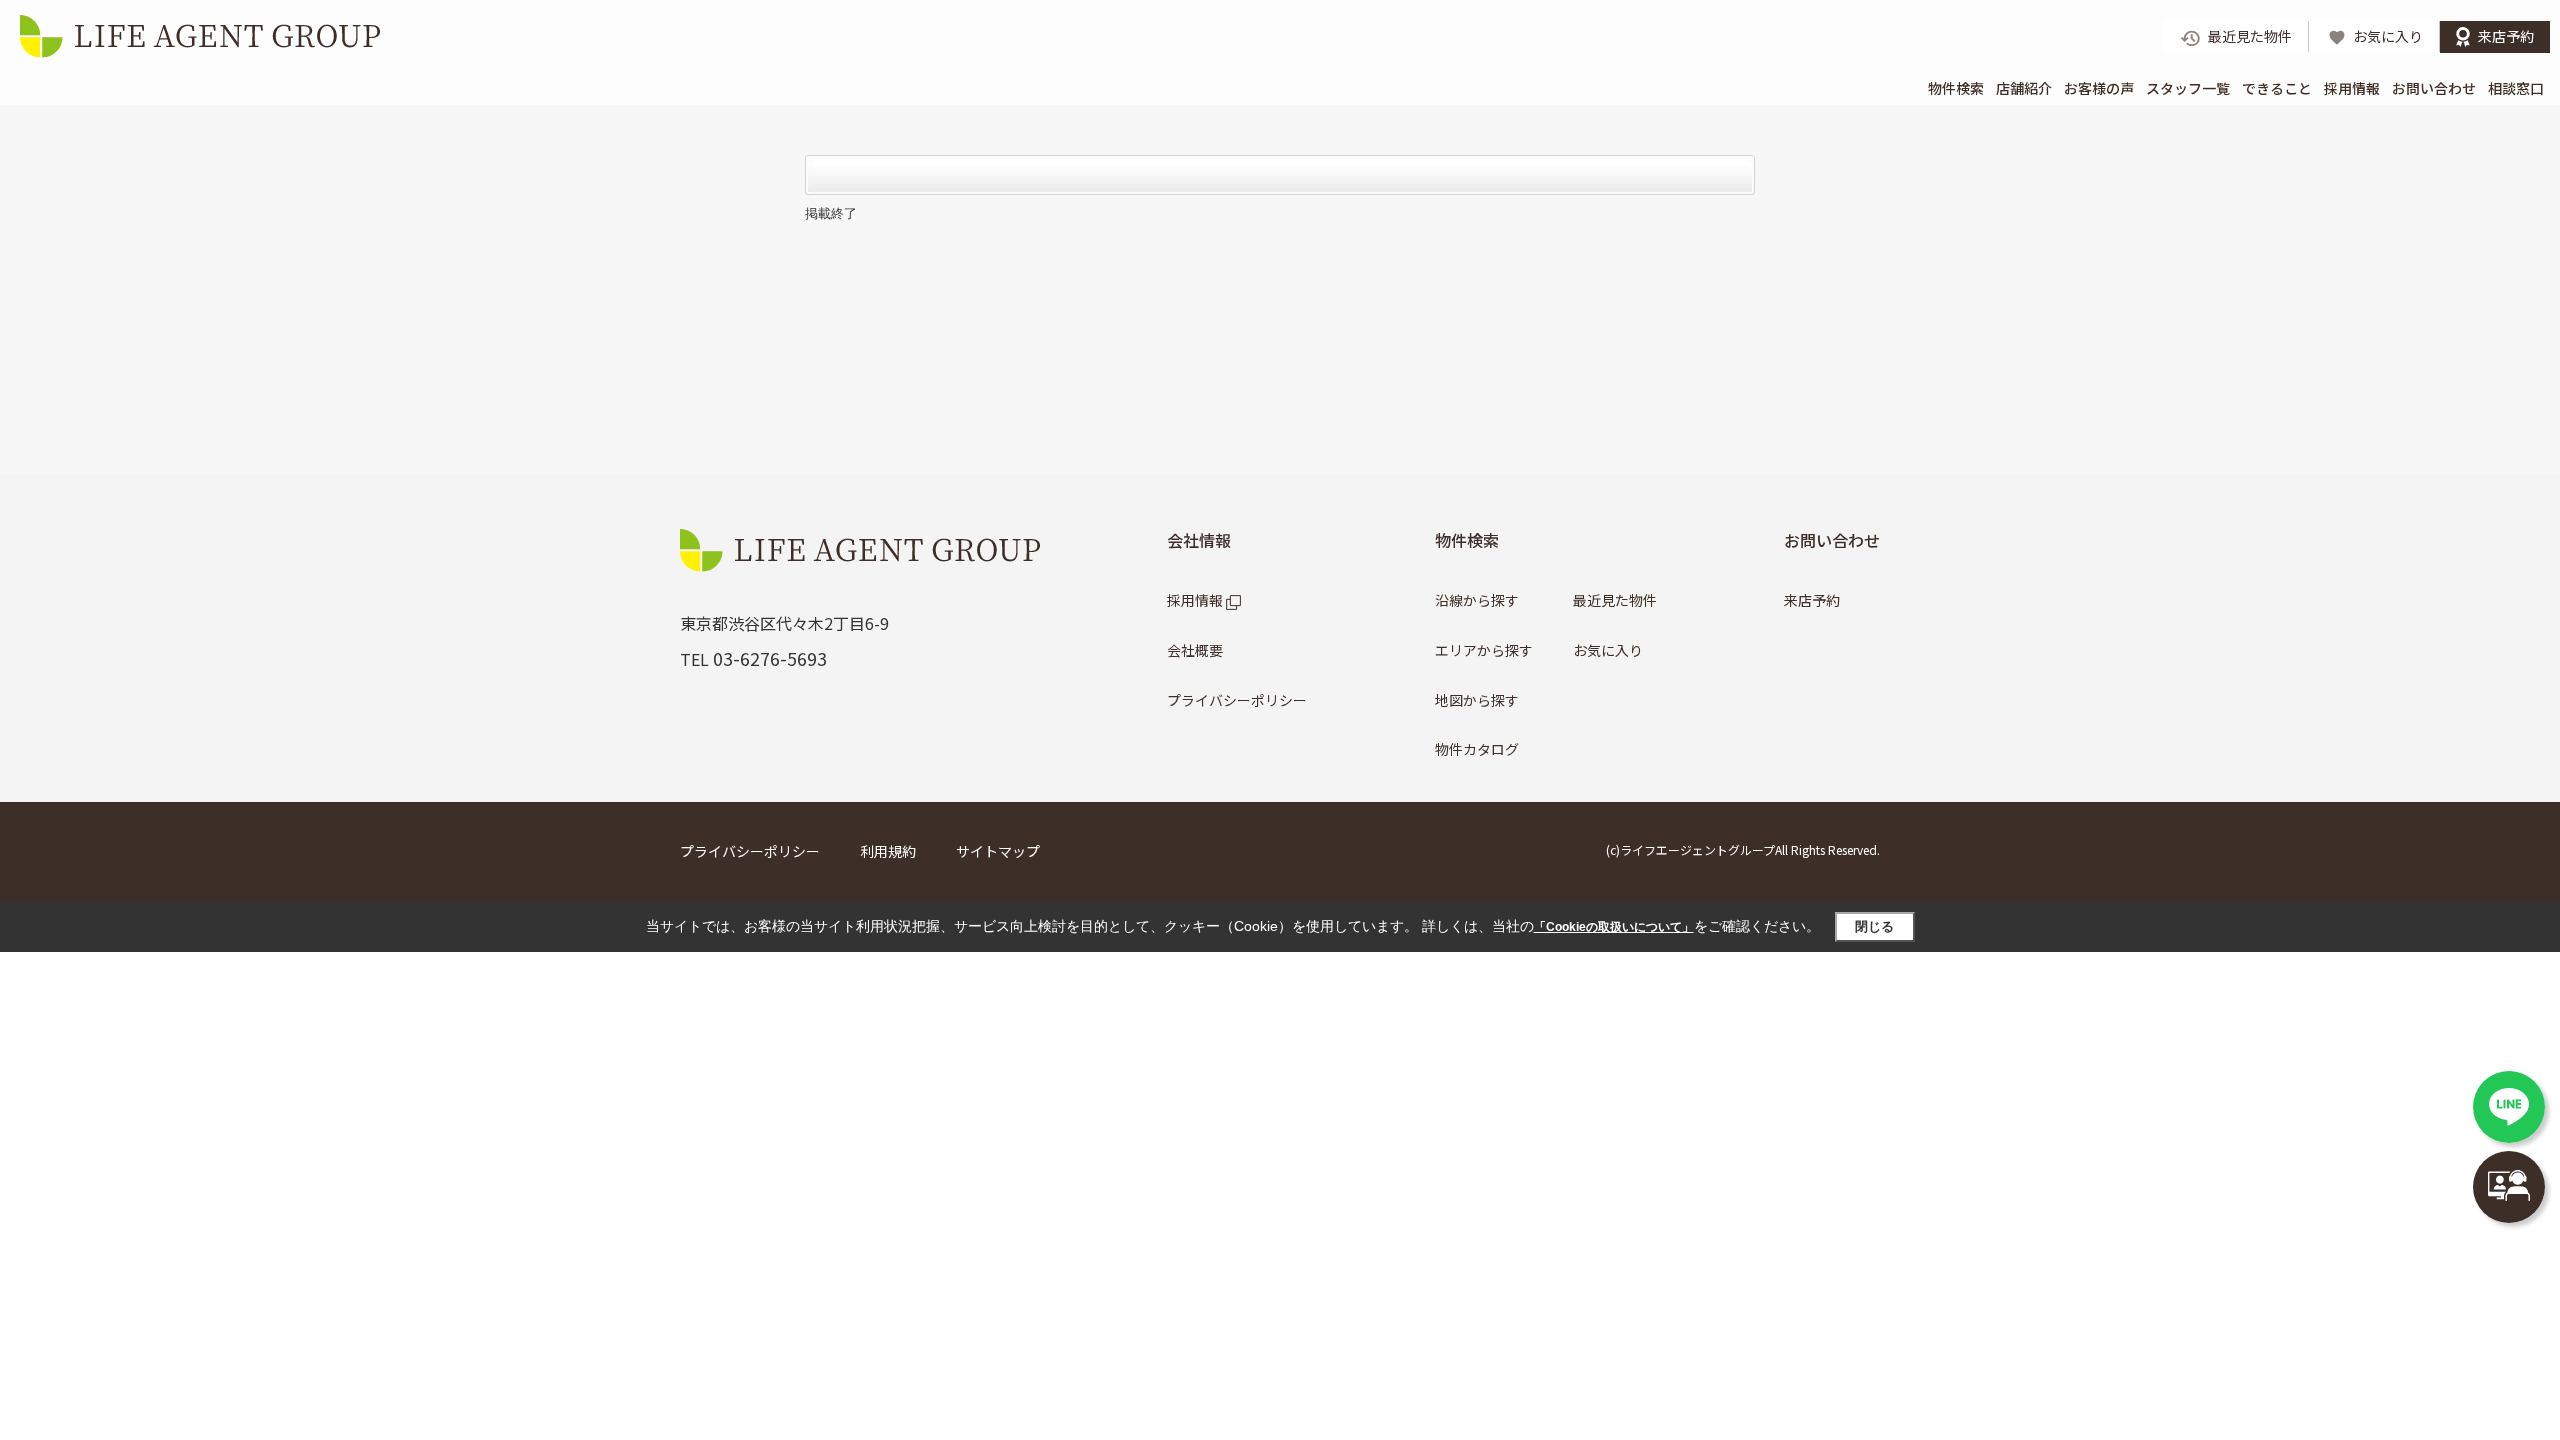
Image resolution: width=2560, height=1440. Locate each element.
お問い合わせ (2434, 88)
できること (2277, 88)
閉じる (1874, 926)
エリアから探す (1484, 650)
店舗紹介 (2024, 88)
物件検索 (1956, 88)
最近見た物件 (1615, 600)
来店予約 (1812, 600)
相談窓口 (2516, 88)
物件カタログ (1477, 749)
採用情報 (2352, 88)
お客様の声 (2099, 88)
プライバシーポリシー (1237, 700)
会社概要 (1195, 650)
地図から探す (1477, 700)
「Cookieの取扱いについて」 (1614, 927)
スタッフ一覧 (2188, 88)
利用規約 (888, 851)
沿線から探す (1477, 600)
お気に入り (1608, 650)
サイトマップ (998, 851)
